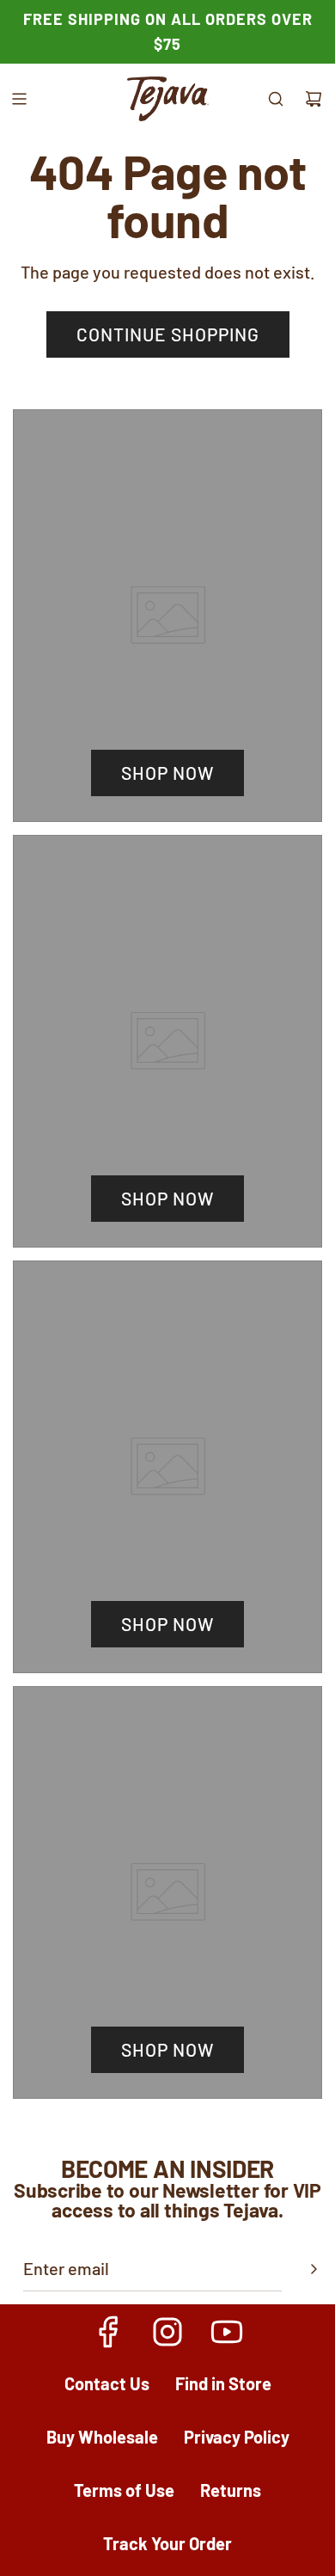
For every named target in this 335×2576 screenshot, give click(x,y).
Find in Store (223, 2383)
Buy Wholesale (102, 2437)
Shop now (167, 773)
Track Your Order (167, 2543)
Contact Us (107, 2383)
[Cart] (314, 99)
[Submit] (314, 2269)
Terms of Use (124, 2490)
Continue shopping (168, 334)
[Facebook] (109, 2332)
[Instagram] (167, 2332)
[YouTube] (226, 2332)
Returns (231, 2490)
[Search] (276, 99)
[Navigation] (19, 99)
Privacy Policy (237, 2437)
